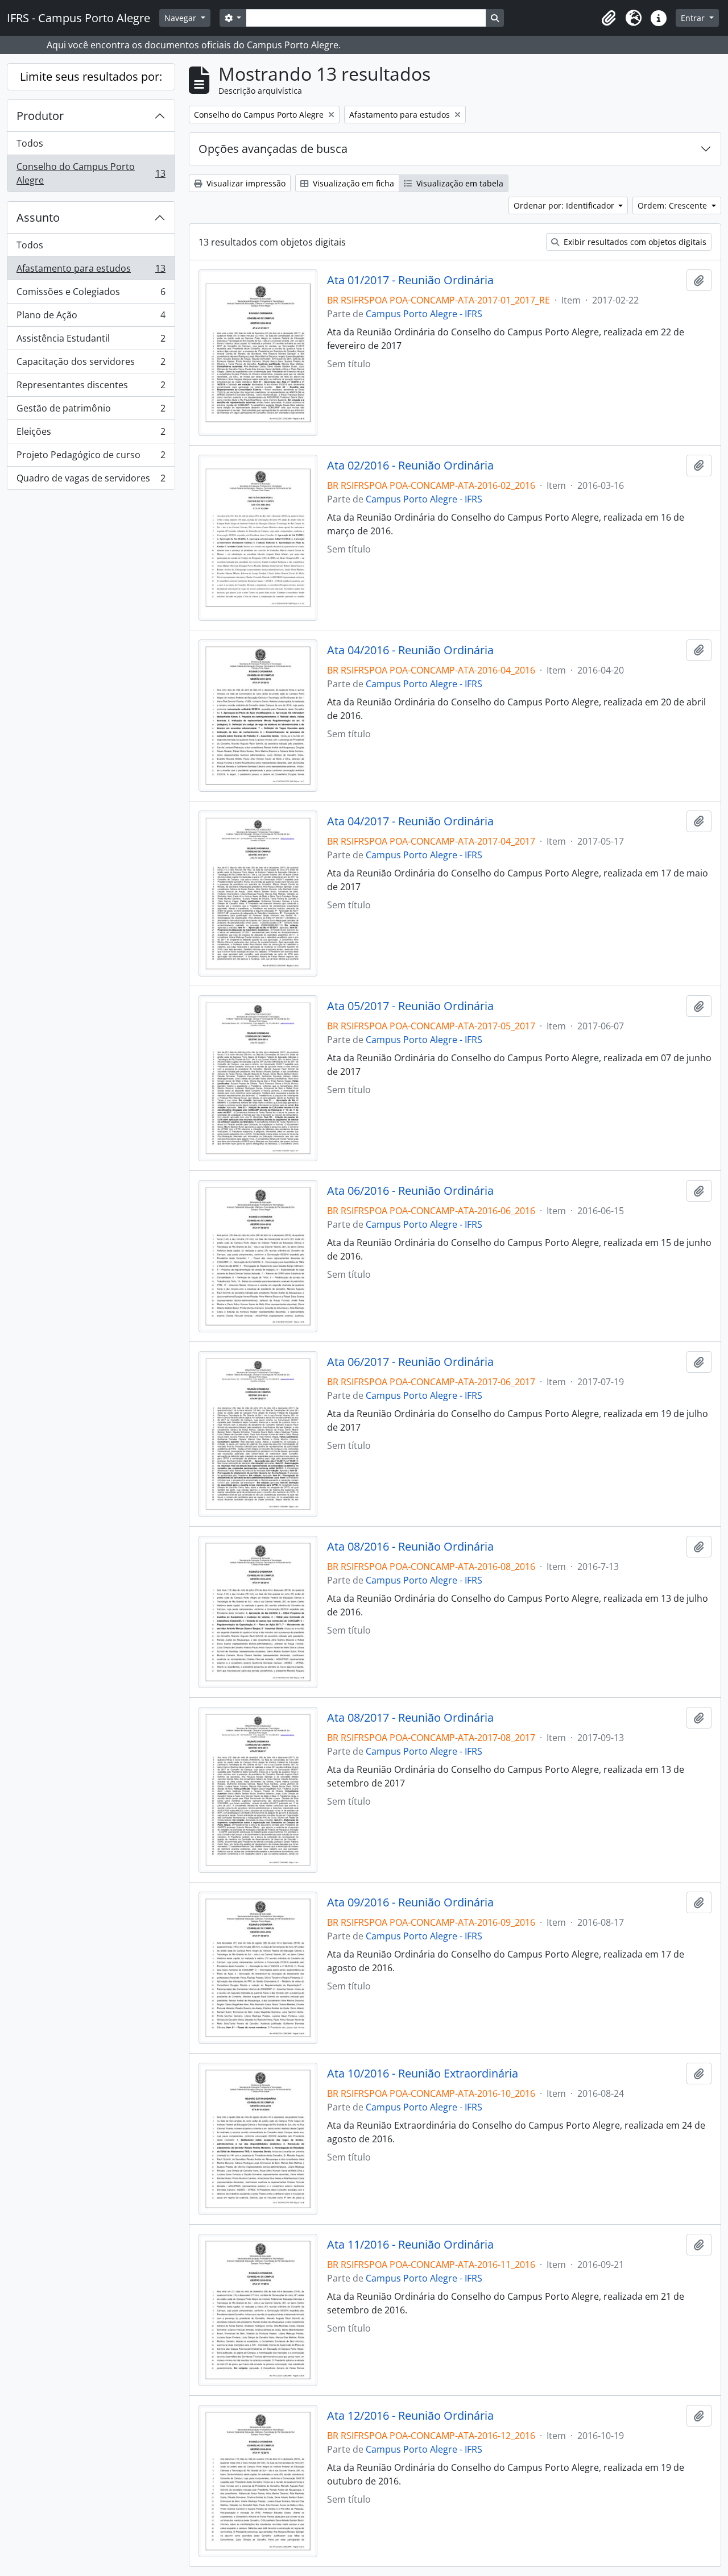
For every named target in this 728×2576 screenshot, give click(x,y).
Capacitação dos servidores (91, 364)
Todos (30, 143)
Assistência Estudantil (91, 341)
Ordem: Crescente (673, 205)
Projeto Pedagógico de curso (91, 458)
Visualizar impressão (245, 183)
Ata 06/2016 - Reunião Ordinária (410, 1191)
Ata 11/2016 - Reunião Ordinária (410, 2245)
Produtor (40, 116)
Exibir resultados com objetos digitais (634, 242)
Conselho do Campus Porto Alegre (91, 173)
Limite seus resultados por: (91, 76)
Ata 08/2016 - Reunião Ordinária (410, 1547)
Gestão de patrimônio (91, 411)
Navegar (181, 18)
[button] (609, 18)
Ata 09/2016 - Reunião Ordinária (410, 1902)
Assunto (38, 217)
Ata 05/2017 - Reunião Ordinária (410, 1006)
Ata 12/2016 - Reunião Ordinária (410, 2416)
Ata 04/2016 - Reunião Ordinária (410, 650)
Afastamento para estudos (91, 271)
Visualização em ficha (352, 183)
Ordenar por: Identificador (565, 205)
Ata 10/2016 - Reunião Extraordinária (423, 2074)
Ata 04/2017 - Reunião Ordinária (410, 821)
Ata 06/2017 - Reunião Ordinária (410, 1362)
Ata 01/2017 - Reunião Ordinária (410, 280)
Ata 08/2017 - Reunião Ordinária (410, 1718)
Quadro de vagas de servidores (91, 481)
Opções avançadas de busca (273, 149)
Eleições (91, 434)
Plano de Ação (91, 318)
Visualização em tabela (459, 183)
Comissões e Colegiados (91, 294)
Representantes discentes (91, 388)
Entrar (694, 18)
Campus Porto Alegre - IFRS (424, 314)
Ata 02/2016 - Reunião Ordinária (410, 466)
